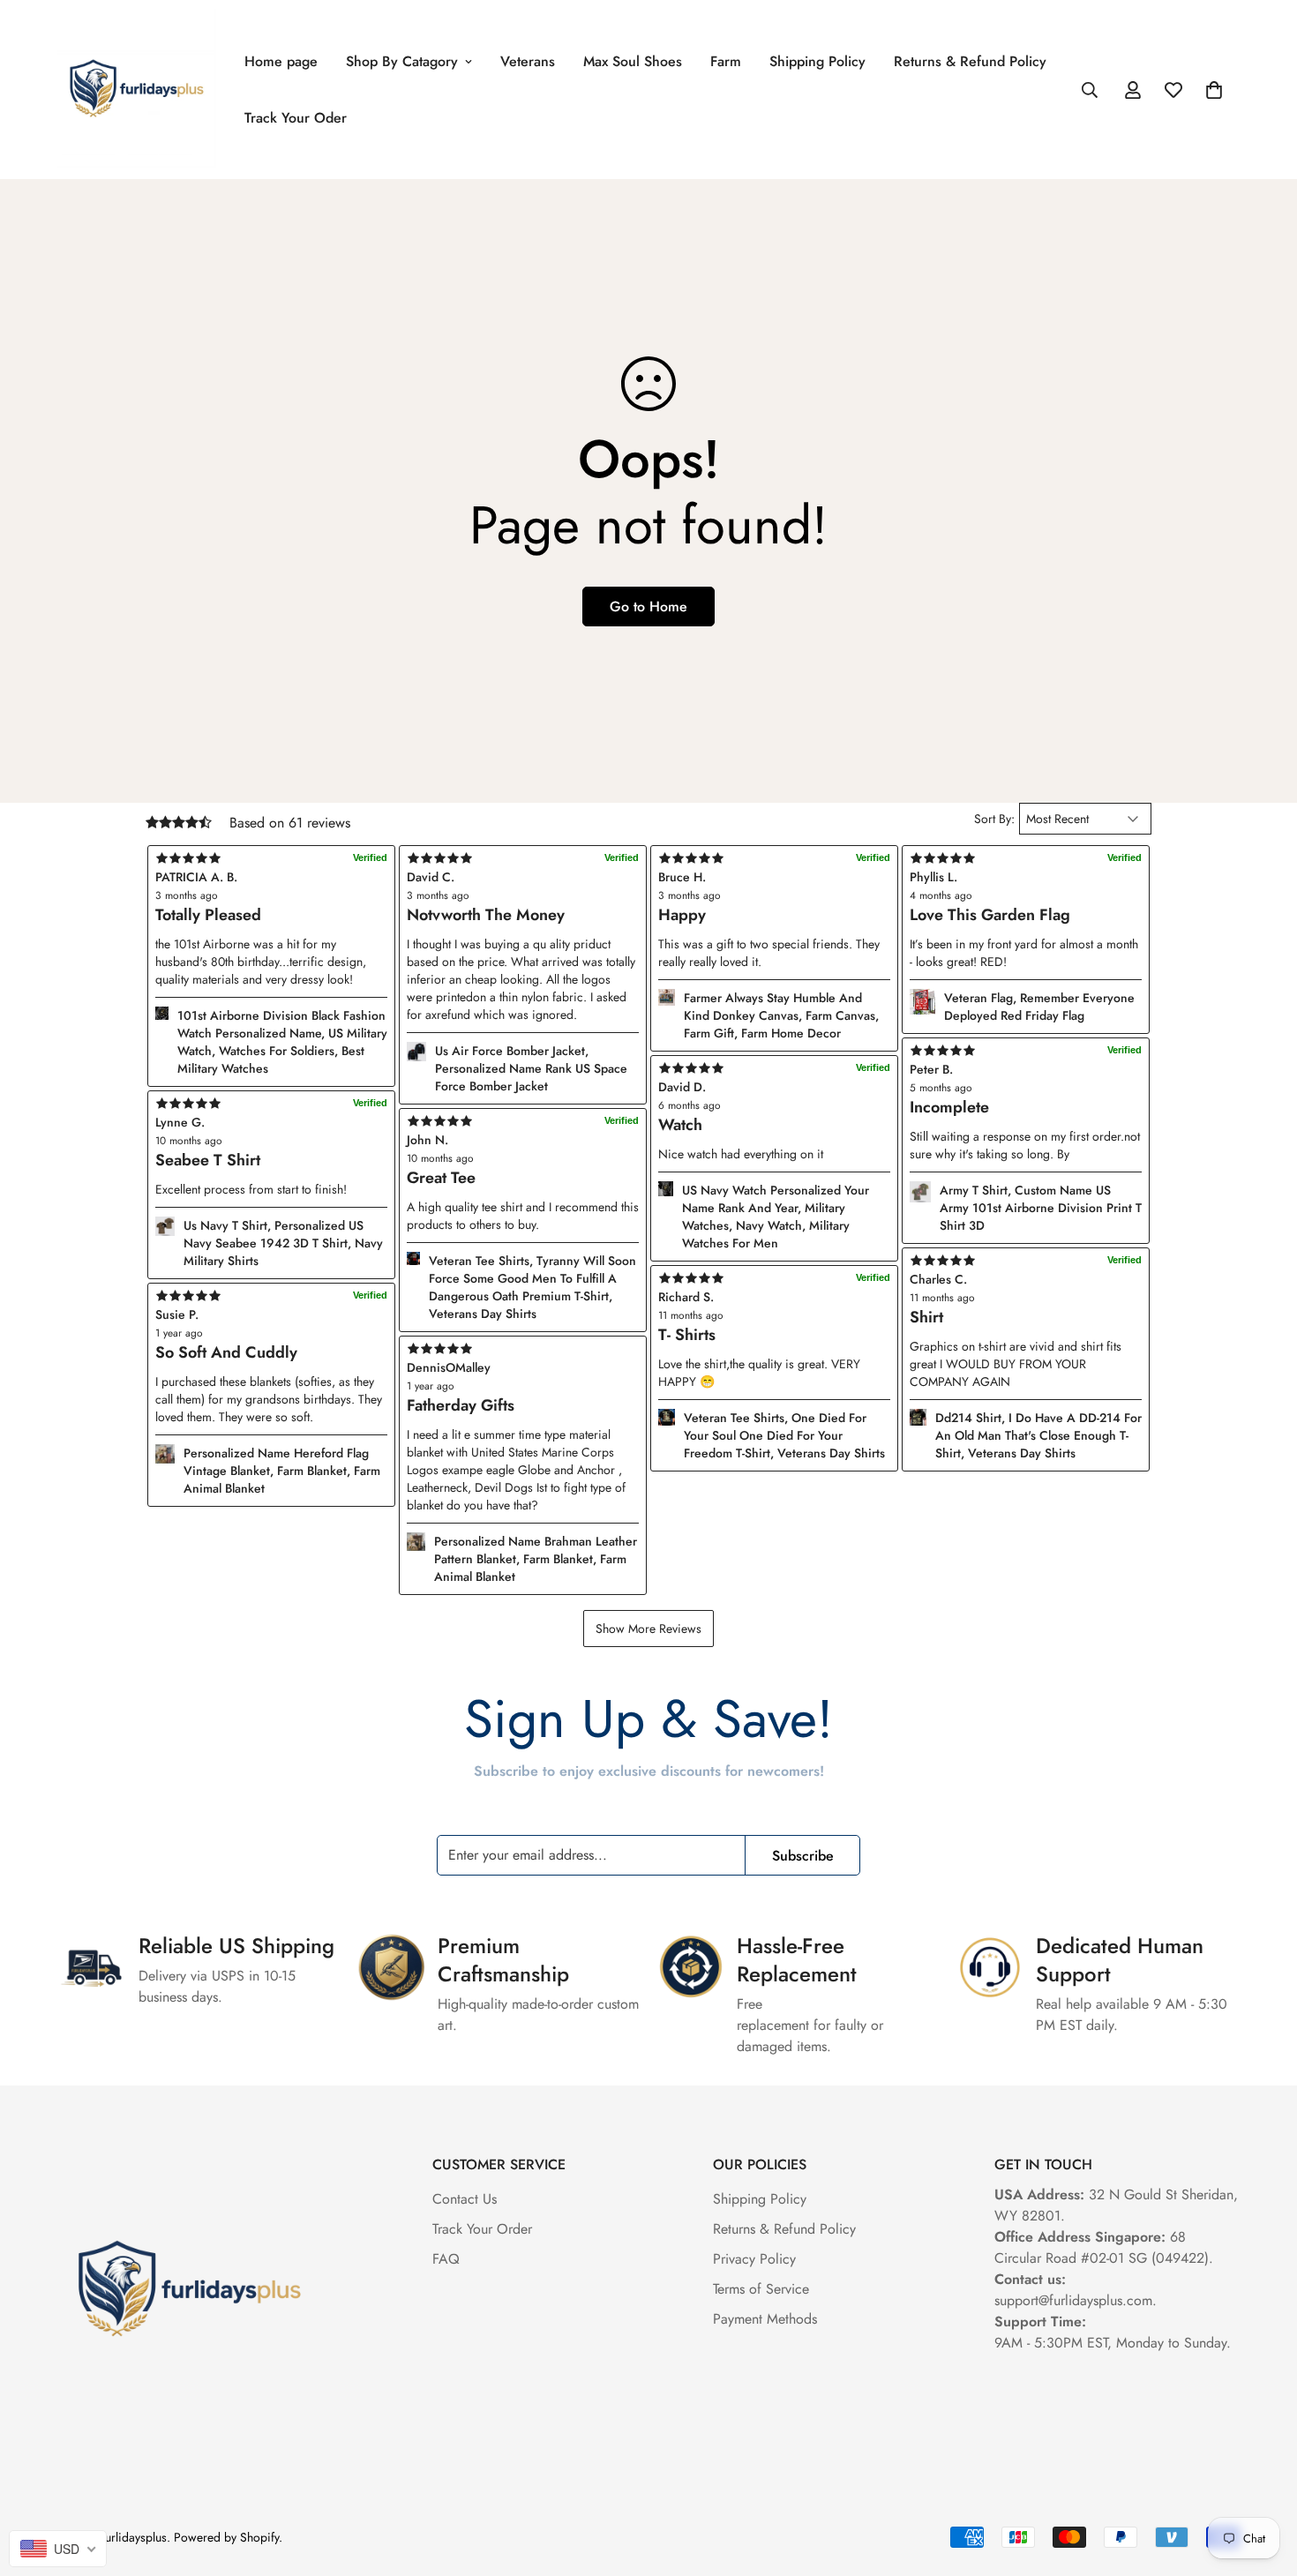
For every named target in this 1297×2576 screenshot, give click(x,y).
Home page (281, 61)
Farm (726, 61)
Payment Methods (765, 2319)
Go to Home (648, 607)
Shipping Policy (817, 61)
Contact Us (465, 2199)
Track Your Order (482, 2229)
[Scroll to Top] (1263, 2480)
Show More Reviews (648, 1629)
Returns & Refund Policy (970, 61)
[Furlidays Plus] (137, 90)
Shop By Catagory (402, 61)
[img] (523, 1349)
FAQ (446, 2259)
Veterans (528, 61)
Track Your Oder (296, 118)
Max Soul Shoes (633, 61)
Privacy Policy (754, 2259)
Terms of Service (761, 2289)
